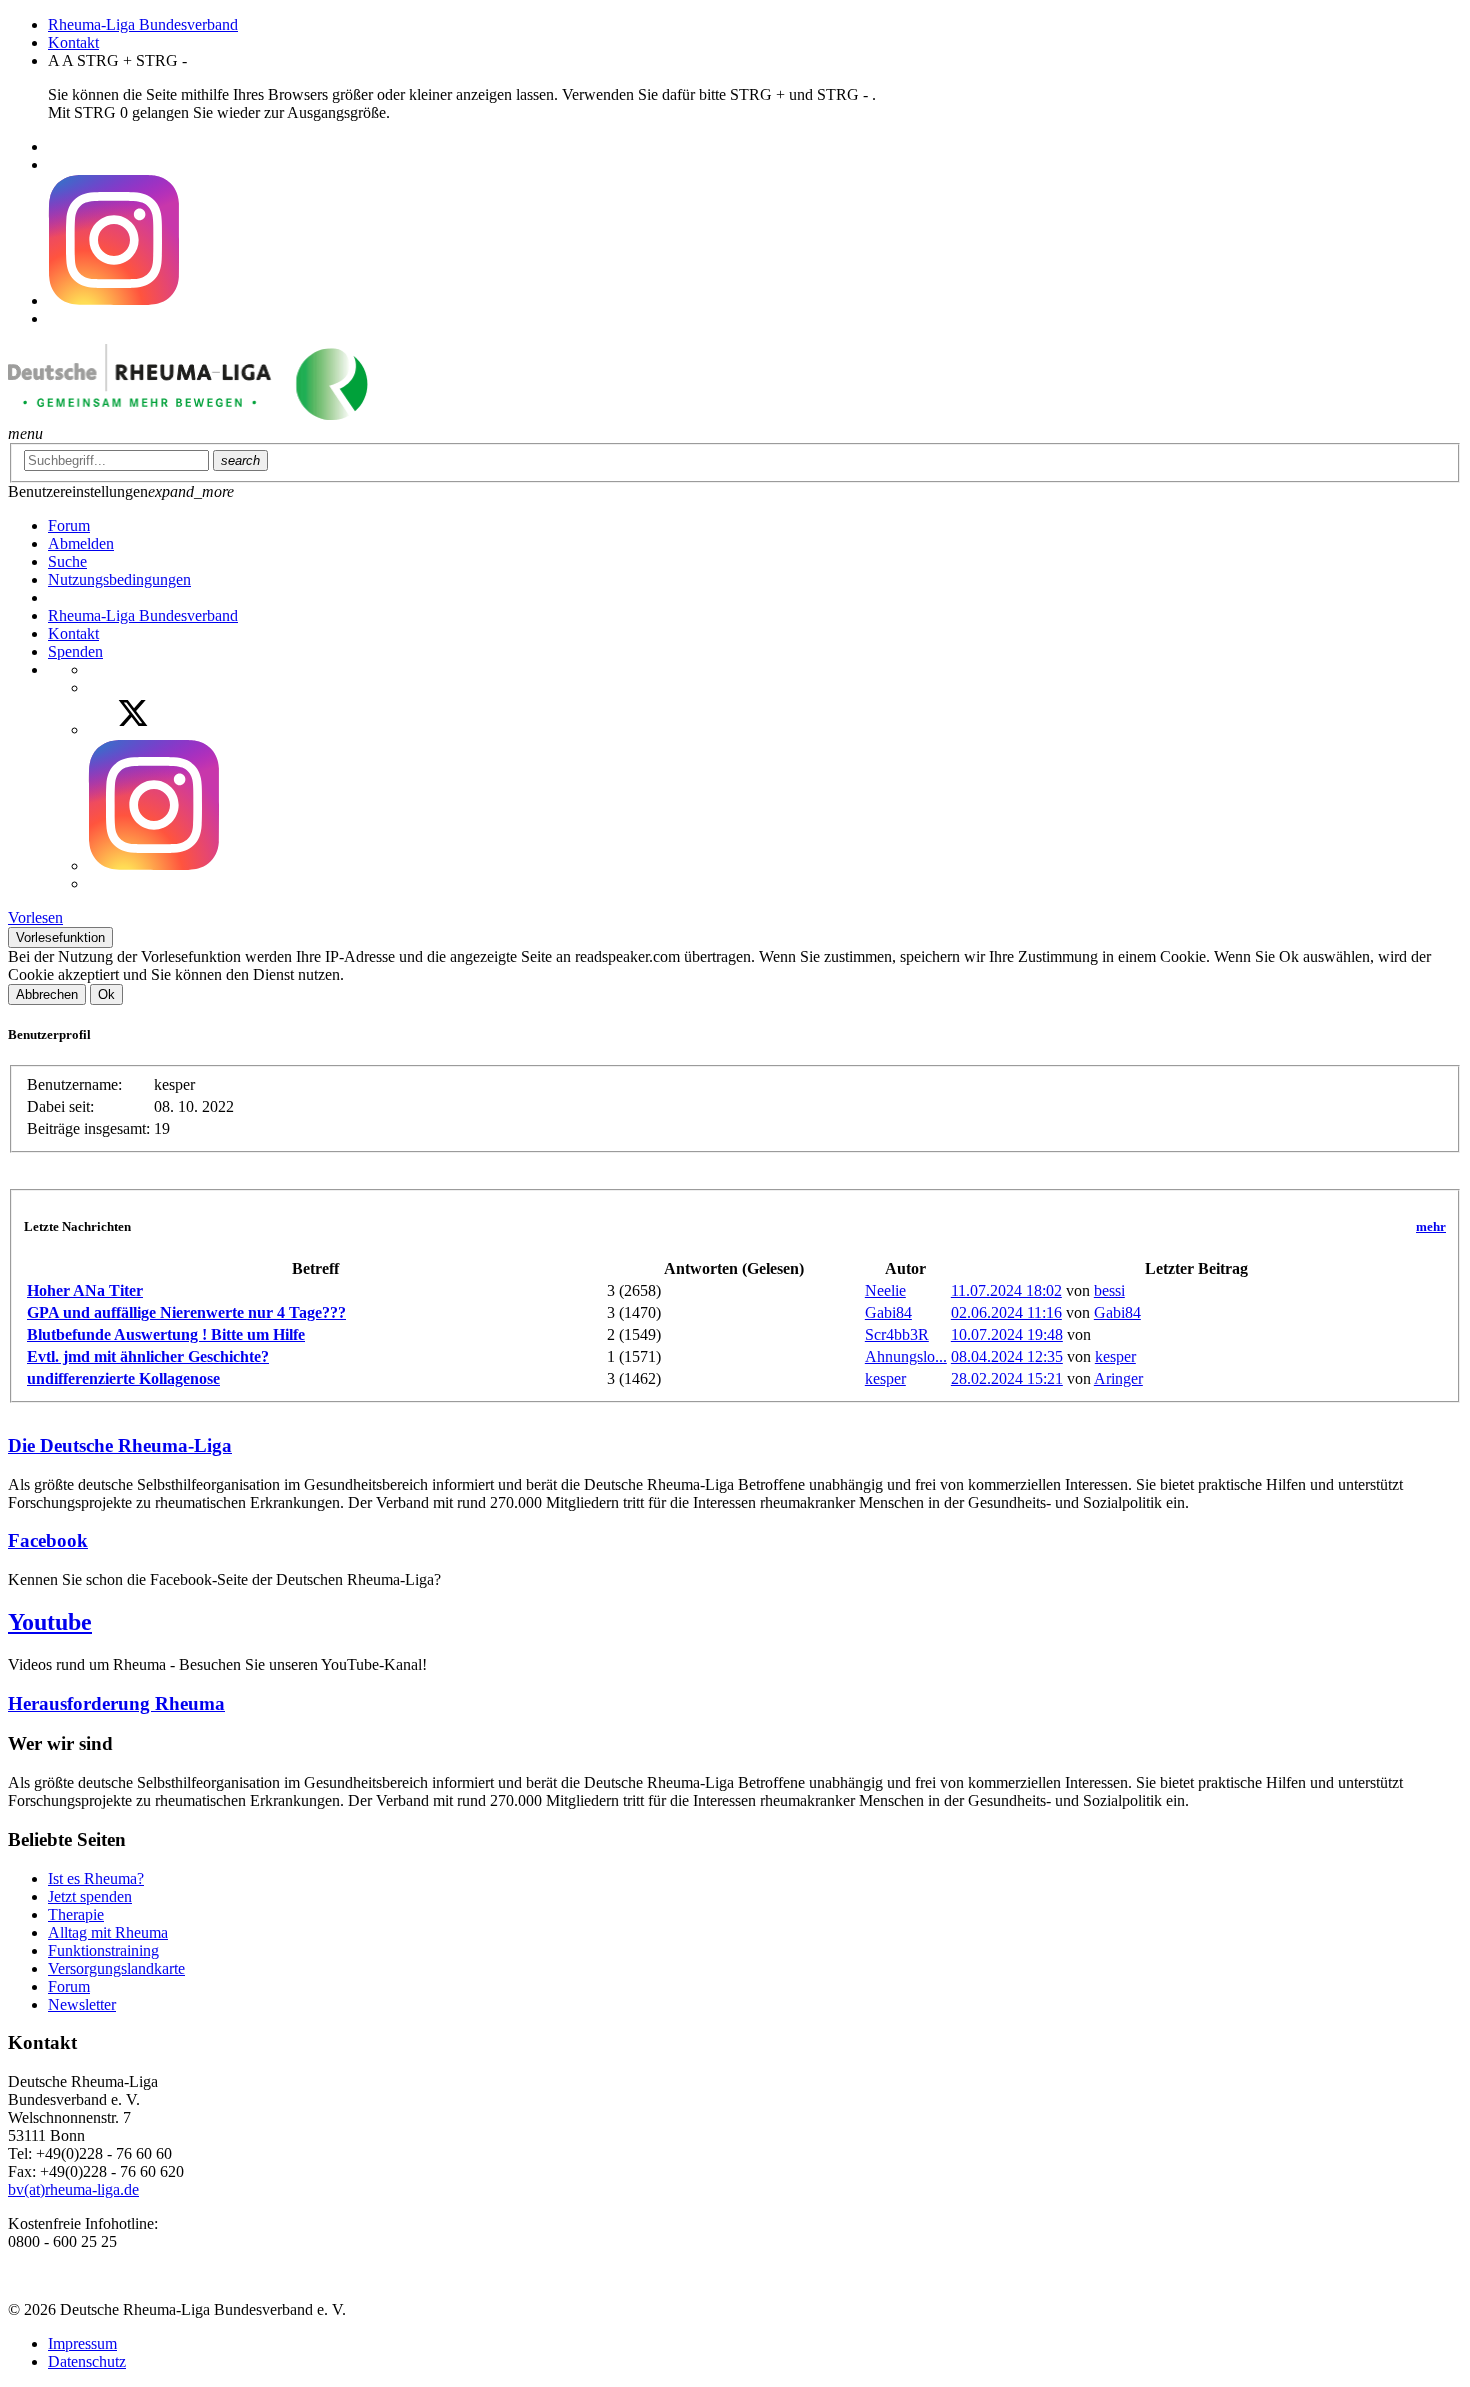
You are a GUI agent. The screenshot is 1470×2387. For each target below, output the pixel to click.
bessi (1109, 1290)
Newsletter (82, 2004)
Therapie (76, 1914)
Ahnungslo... (906, 1356)
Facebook (48, 1540)
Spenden (75, 651)
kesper (1115, 1356)
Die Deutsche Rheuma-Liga (120, 1445)
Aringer (1118, 1378)
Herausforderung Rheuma (116, 1703)
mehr (1431, 1226)
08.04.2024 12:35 (1007, 1356)
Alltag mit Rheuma (108, 1932)
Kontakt (73, 42)
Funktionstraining (103, 1950)
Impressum (82, 2343)
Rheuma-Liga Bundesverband (143, 24)
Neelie (885, 1290)
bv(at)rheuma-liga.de (73, 2189)
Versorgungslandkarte (116, 1968)
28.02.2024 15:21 (1007, 1378)
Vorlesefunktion (60, 937)
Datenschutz (87, 2361)
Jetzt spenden (90, 1896)
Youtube (50, 1622)
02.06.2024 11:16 (1006, 1312)
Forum (69, 1986)
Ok (106, 994)
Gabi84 (888, 1312)
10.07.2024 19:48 (1007, 1334)
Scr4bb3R (897, 1334)
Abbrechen (47, 994)
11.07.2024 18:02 (1006, 1290)
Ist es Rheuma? (96, 1878)
